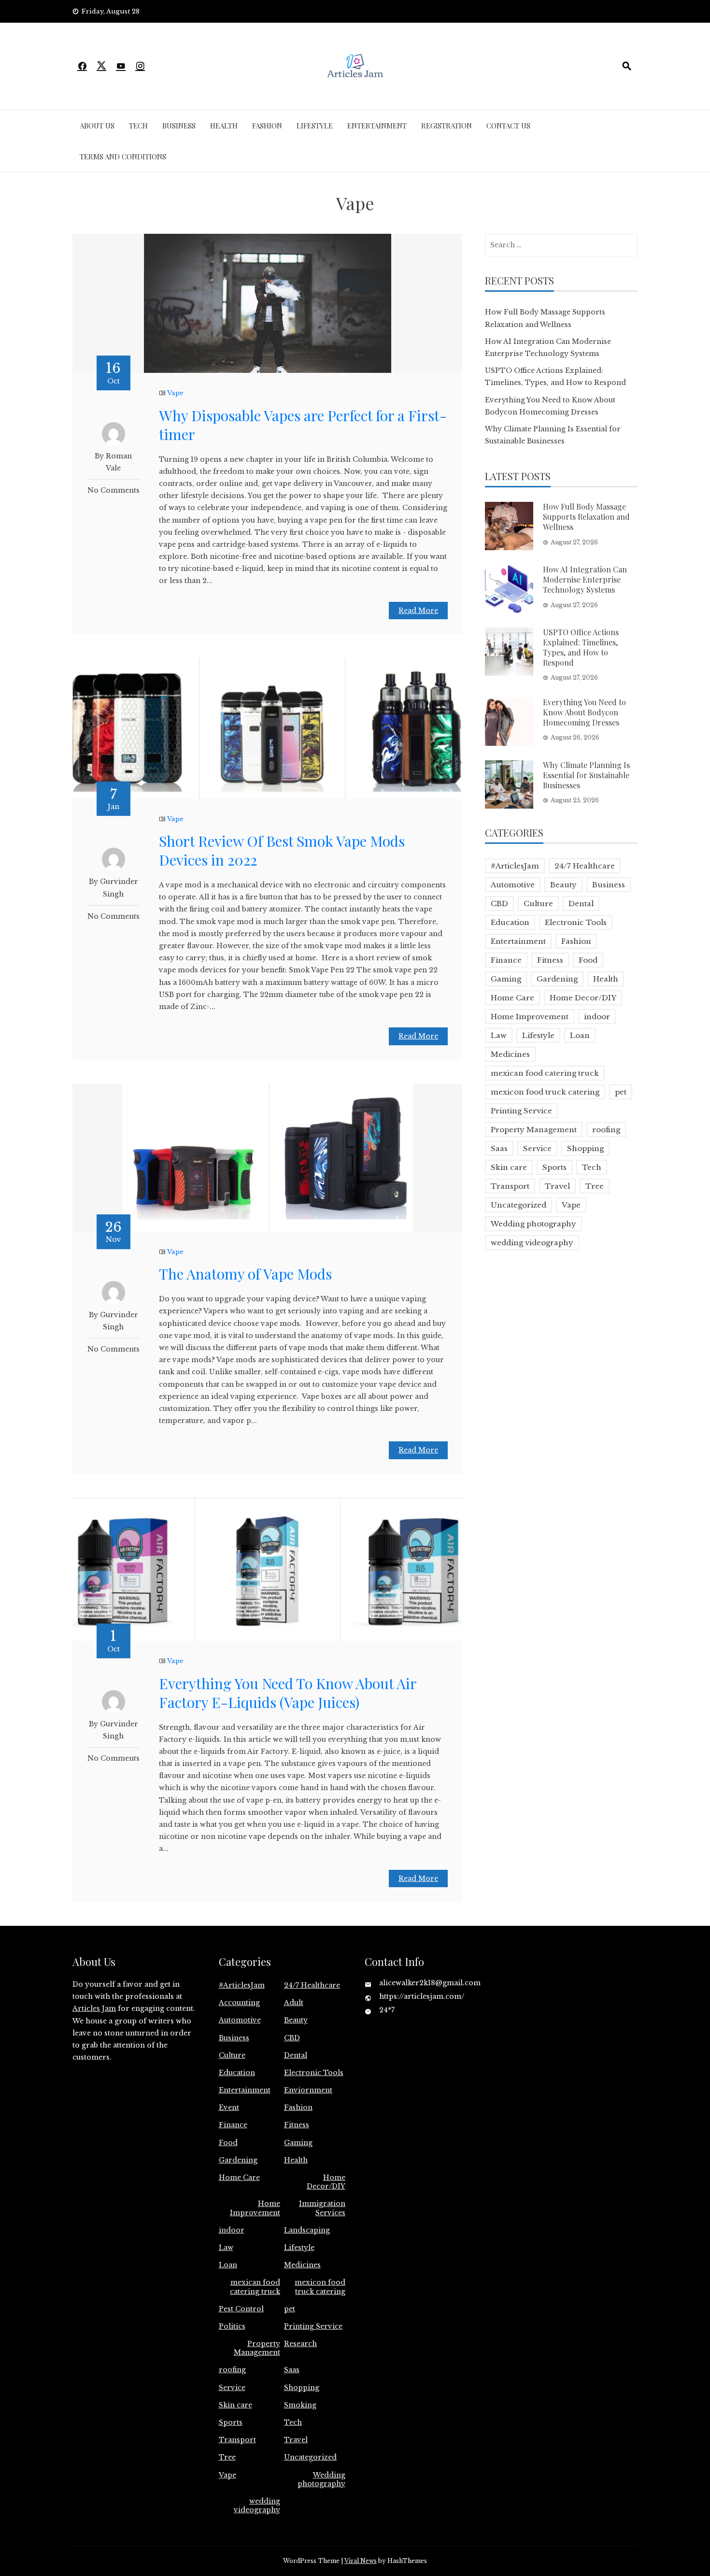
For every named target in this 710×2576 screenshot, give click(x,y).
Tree (595, 1186)
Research (300, 2344)
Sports (554, 1167)
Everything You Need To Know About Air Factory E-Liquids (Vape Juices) (288, 1693)
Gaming (506, 979)
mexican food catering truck (545, 1073)
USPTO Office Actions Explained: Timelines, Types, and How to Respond (581, 647)
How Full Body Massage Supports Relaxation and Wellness (586, 517)
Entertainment (377, 126)
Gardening (557, 979)
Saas (499, 1148)
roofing (606, 1130)
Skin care (509, 1167)
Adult (294, 2003)
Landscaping (307, 2230)
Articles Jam (94, 2008)
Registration (447, 126)
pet (621, 1092)
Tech (138, 126)
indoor (597, 1017)
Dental (581, 904)
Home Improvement (530, 1017)
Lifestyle (315, 126)
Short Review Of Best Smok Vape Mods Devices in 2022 (282, 850)
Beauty (563, 885)
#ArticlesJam (515, 866)
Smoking (300, 2405)
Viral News (361, 2561)
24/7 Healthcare (585, 866)
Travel (557, 1186)
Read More (418, 611)
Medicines (510, 1054)
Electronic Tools (576, 922)
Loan (580, 1035)
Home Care (512, 998)
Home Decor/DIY (583, 998)
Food (588, 960)
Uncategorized (518, 1205)
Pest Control (241, 2309)
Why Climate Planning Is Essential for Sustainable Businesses (586, 775)
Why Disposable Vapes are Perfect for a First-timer (303, 425)
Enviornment (308, 2090)
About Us (97, 126)
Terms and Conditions (123, 157)
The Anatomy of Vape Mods (245, 1274)
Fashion (267, 126)
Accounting (239, 2003)
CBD (499, 904)
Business (179, 126)
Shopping (585, 1148)
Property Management (534, 1130)
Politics (232, 2326)
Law (499, 1035)
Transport (510, 1186)
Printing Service (521, 1111)
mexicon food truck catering (545, 1092)
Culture (538, 904)
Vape (175, 393)
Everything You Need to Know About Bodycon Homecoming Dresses (584, 712)
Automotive (513, 885)
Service (537, 1148)
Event (229, 2107)
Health (224, 126)
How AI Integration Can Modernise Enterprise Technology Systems (585, 579)
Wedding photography (533, 1224)
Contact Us (508, 126)
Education (510, 922)
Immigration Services (322, 2208)
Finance (506, 960)
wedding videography (532, 1243)
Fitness (550, 960)
